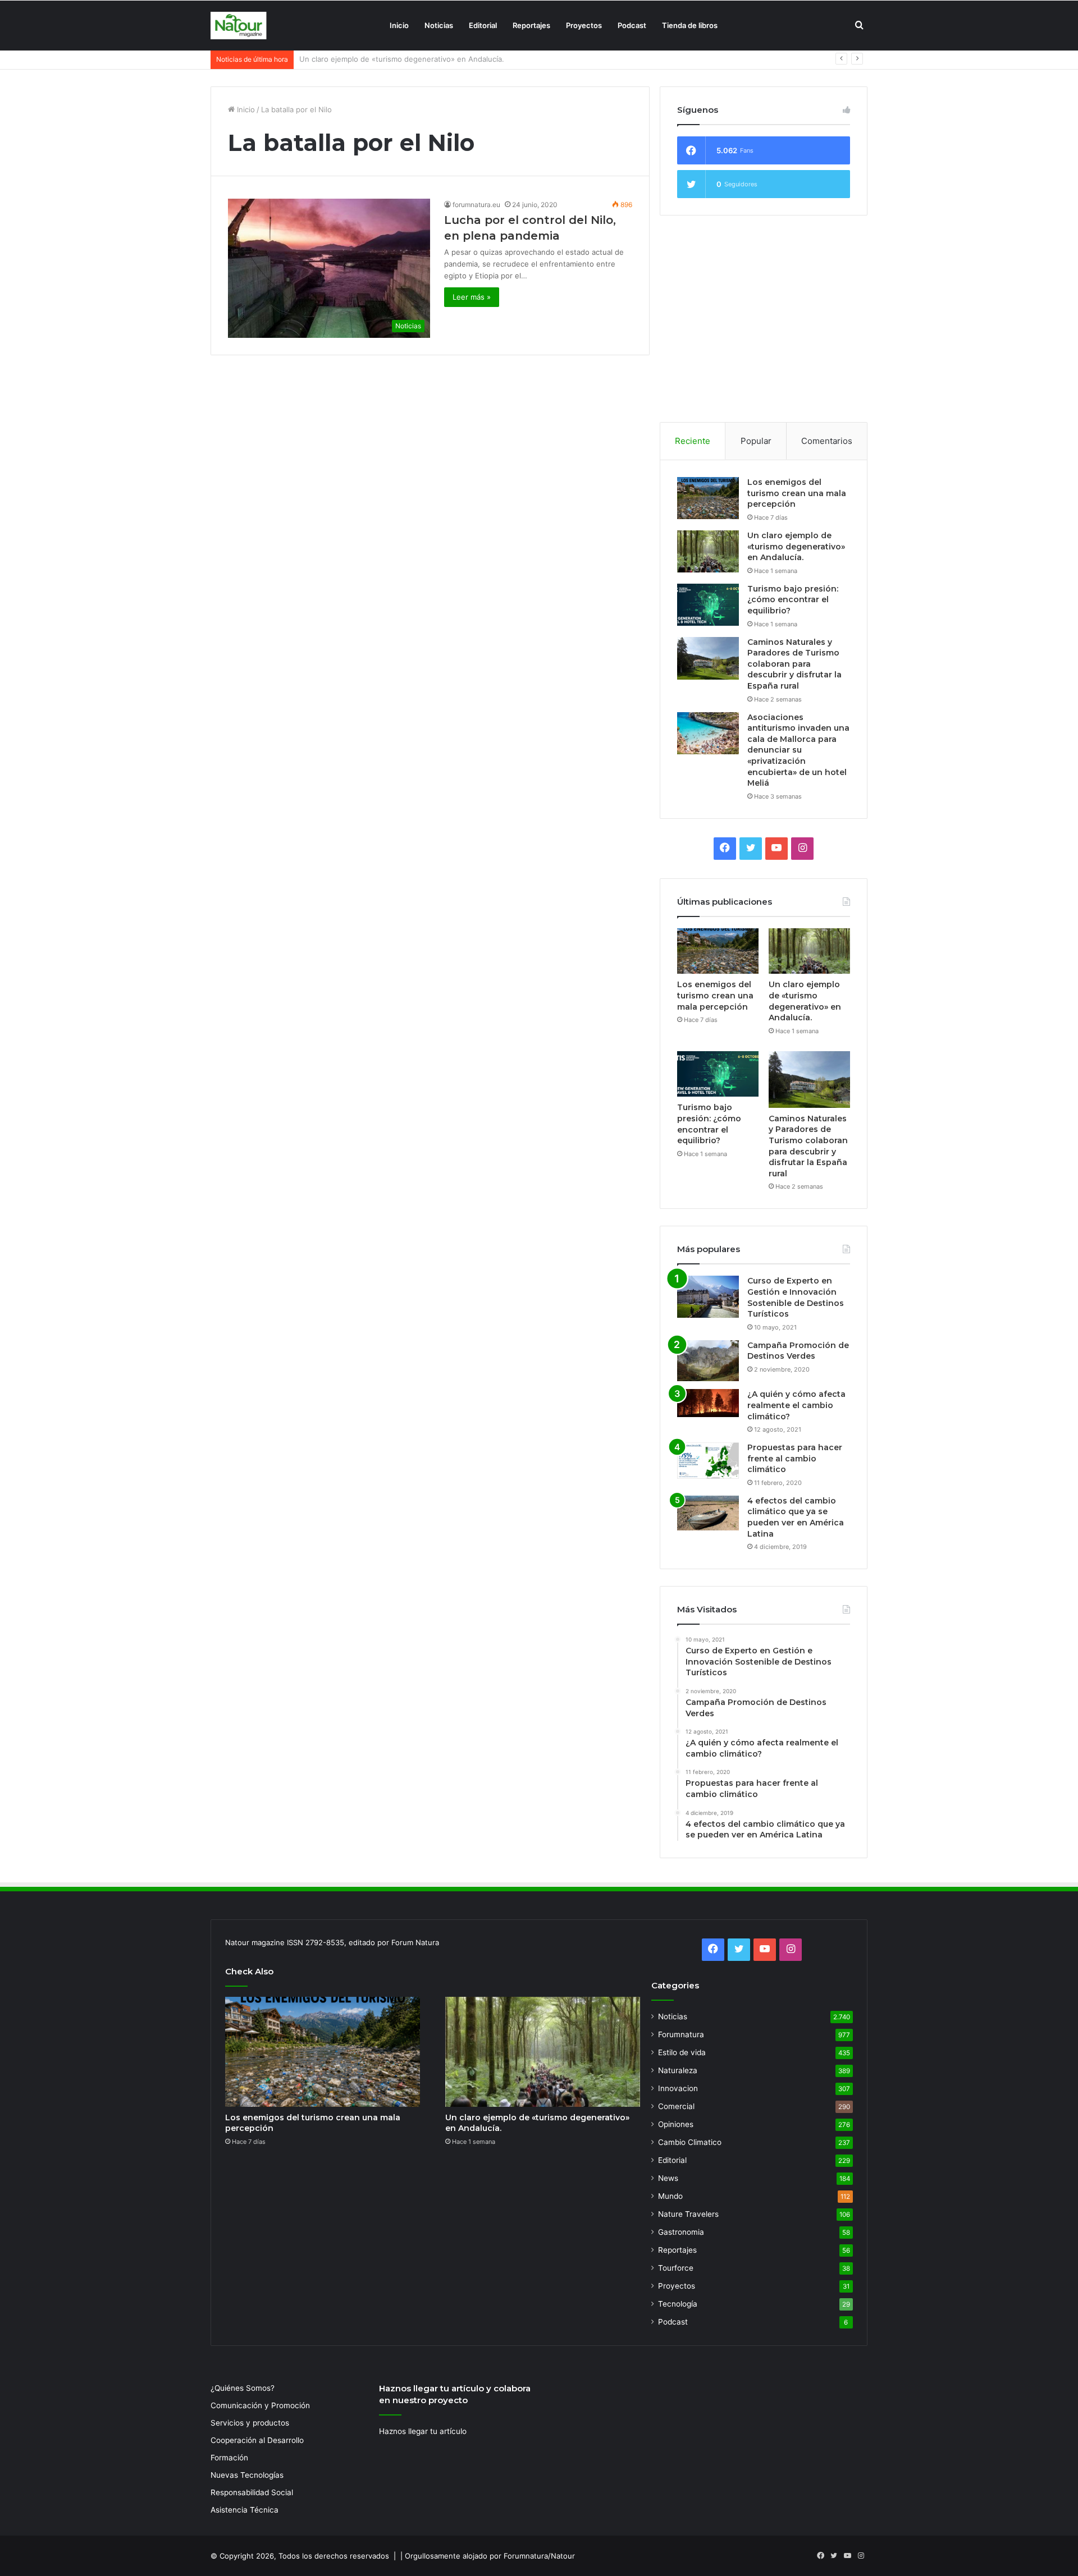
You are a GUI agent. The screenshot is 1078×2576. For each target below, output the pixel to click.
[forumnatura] (239, 26)
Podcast (632, 25)
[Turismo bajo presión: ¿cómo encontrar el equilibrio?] (708, 605)
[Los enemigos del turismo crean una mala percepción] (708, 498)
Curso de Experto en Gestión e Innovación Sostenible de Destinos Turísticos (796, 1297)
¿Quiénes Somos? (243, 2388)
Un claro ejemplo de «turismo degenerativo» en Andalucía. (796, 546)
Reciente (693, 441)
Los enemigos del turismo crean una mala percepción (797, 493)
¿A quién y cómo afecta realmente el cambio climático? (796, 1405)
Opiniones (676, 2124)
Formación (229, 2458)
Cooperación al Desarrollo (257, 2440)
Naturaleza (678, 2070)
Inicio (399, 25)
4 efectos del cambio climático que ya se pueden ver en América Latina (796, 1517)
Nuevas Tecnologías (247, 2475)
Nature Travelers (688, 2214)
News (668, 2178)
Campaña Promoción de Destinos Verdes (798, 1351)
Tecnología (678, 2304)
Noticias (439, 25)
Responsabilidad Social (252, 2492)
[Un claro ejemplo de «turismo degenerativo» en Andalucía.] (708, 551)
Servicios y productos (250, 2423)
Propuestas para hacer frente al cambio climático (795, 1458)
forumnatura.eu (476, 205)
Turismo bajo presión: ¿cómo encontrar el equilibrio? (391, 59)
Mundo (670, 2196)
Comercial (676, 2106)
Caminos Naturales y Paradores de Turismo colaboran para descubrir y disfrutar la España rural (794, 664)
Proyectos (584, 25)
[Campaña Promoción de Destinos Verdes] (708, 1361)
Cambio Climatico (690, 2142)
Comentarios (827, 441)
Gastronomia (681, 2232)
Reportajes (531, 25)
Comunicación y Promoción (260, 2405)
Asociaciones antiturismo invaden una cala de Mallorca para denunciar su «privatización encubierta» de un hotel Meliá (798, 750)
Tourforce (676, 2268)
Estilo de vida (682, 2052)
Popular (756, 441)
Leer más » (472, 297)
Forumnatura (681, 2034)
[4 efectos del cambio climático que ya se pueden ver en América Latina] (708, 1513)
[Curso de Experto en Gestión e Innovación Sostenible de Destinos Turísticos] (708, 1297)
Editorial (483, 25)
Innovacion (678, 2088)
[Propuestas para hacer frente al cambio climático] (708, 1461)
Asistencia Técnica (245, 2510)
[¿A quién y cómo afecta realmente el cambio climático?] (708, 1403)
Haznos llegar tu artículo (423, 2431)
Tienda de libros (690, 25)
